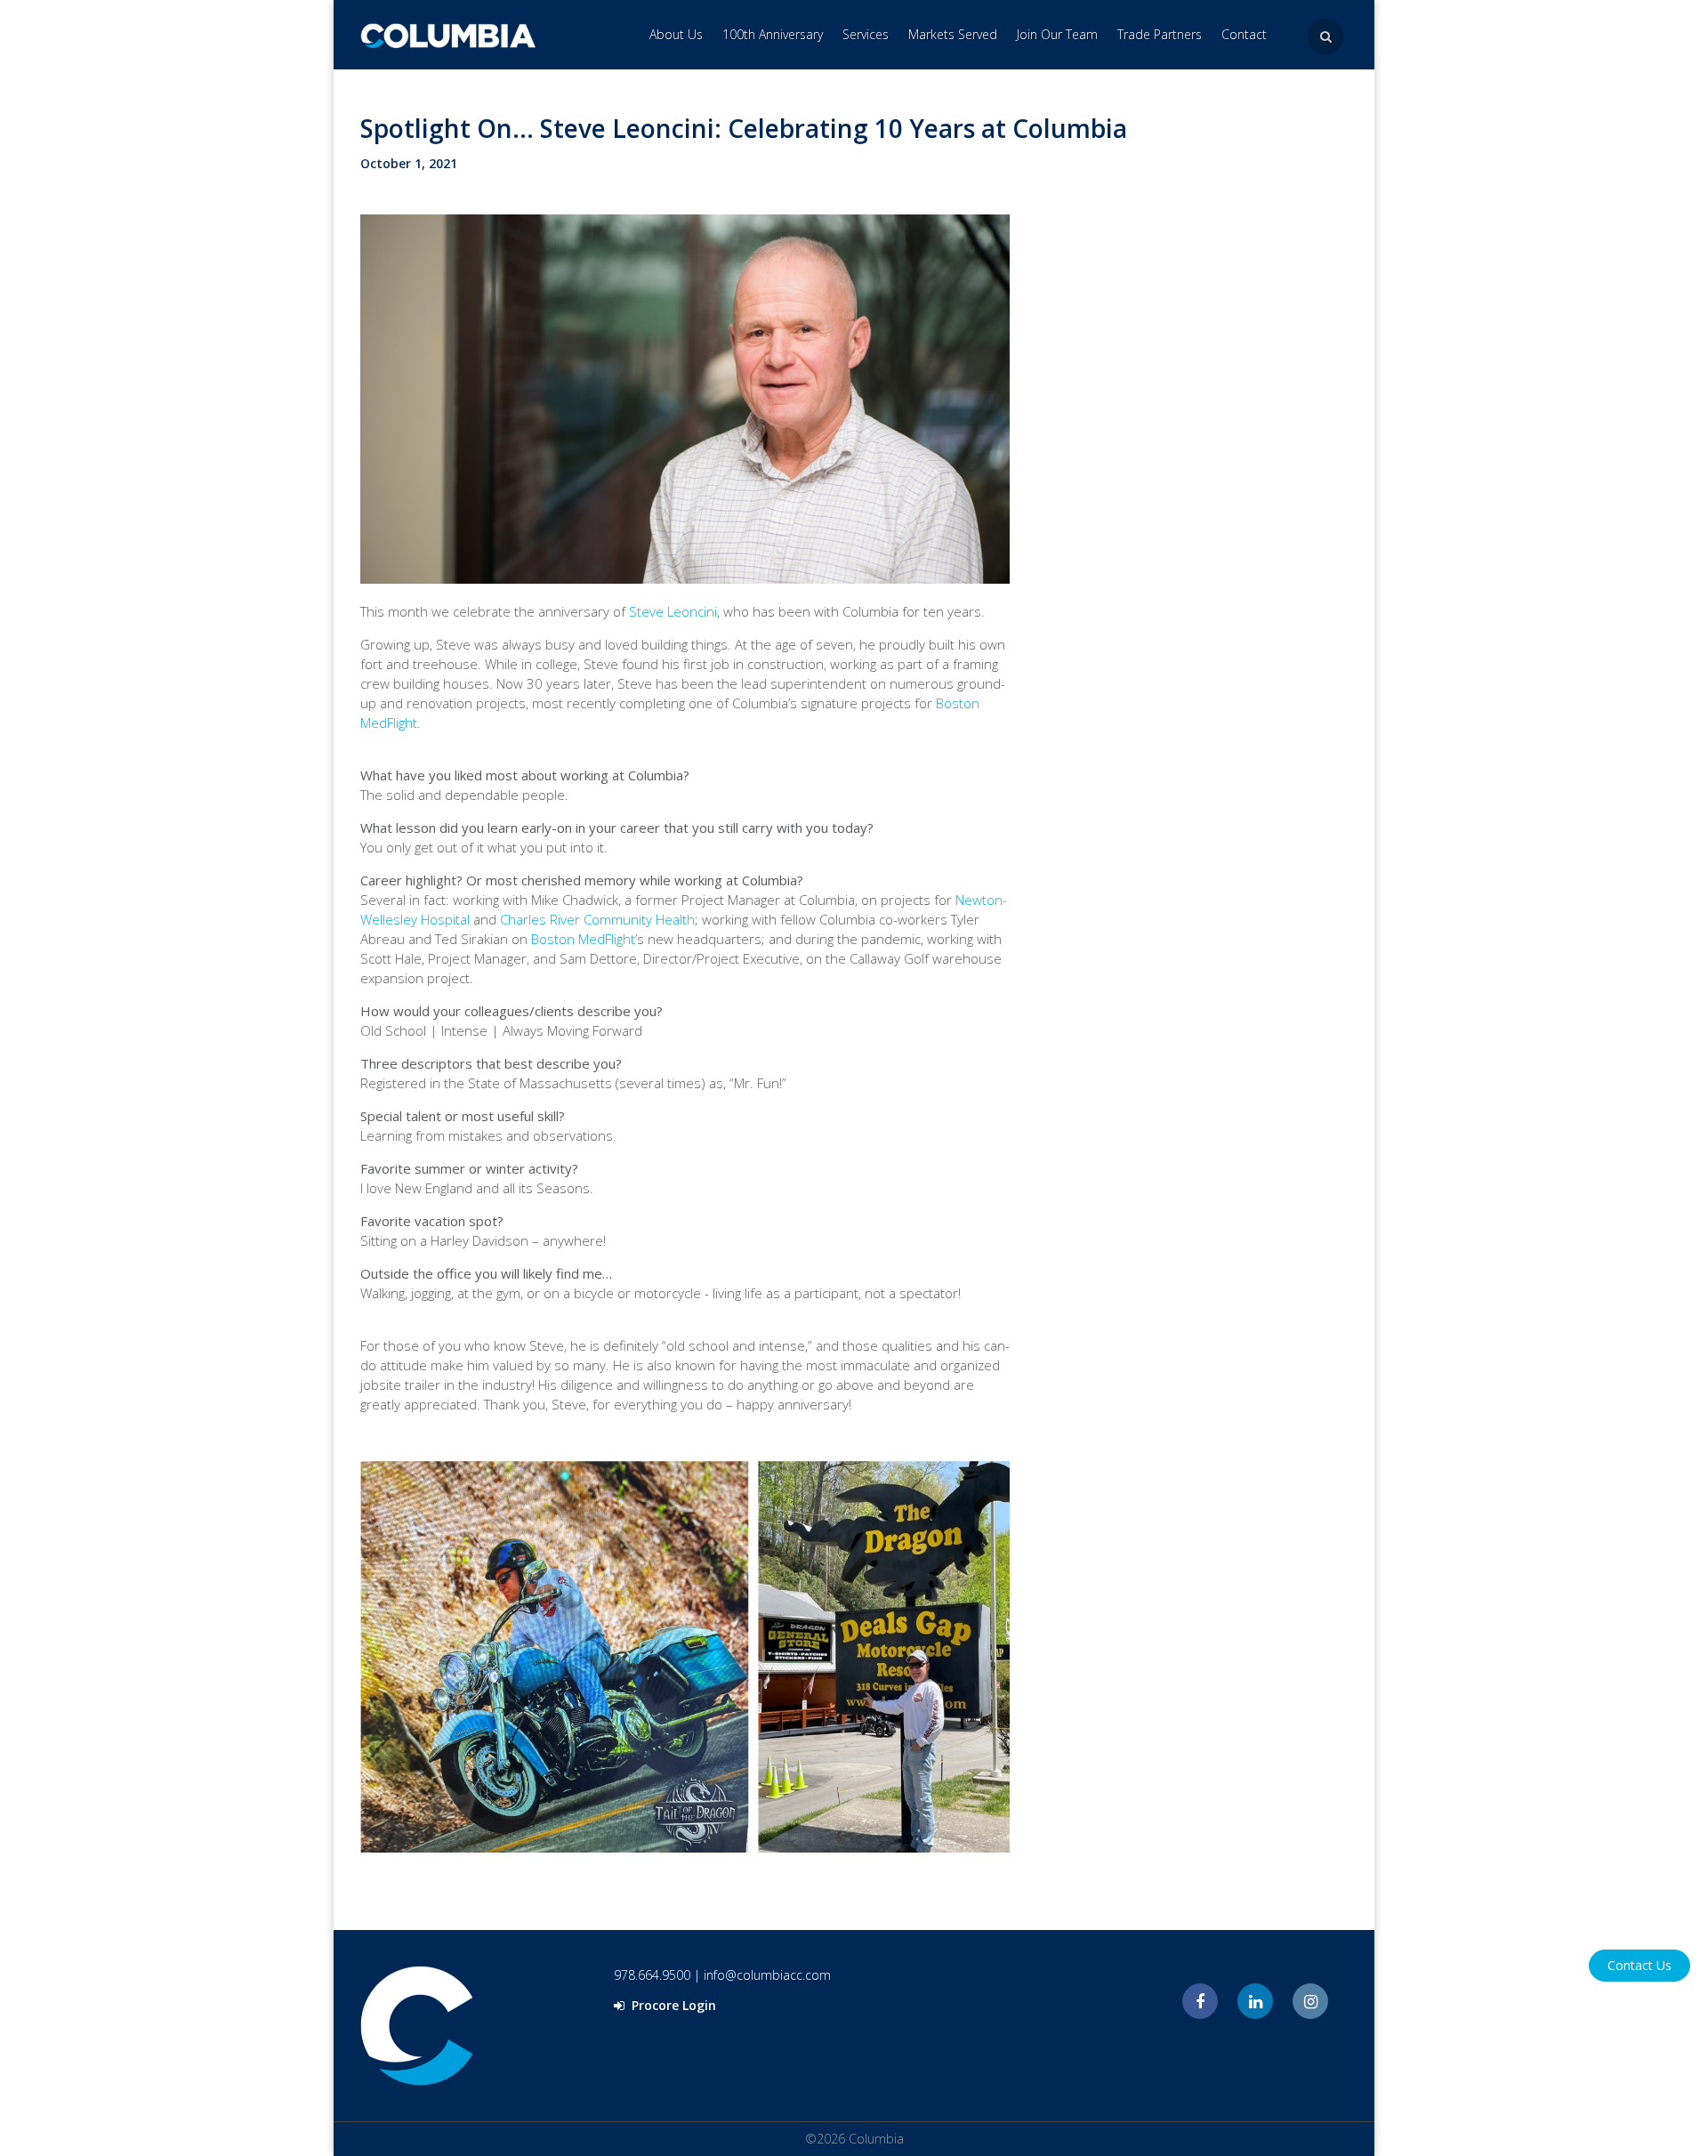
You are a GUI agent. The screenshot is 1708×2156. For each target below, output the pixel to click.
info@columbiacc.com (767, 1975)
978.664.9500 (652, 1975)
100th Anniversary (773, 34)
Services (866, 34)
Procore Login (672, 2005)
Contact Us (1640, 1965)
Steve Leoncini (673, 611)
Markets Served (953, 34)
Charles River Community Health (597, 919)
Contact (1244, 34)
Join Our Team (1057, 34)
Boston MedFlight (583, 939)
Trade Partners (1160, 34)
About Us (676, 34)
